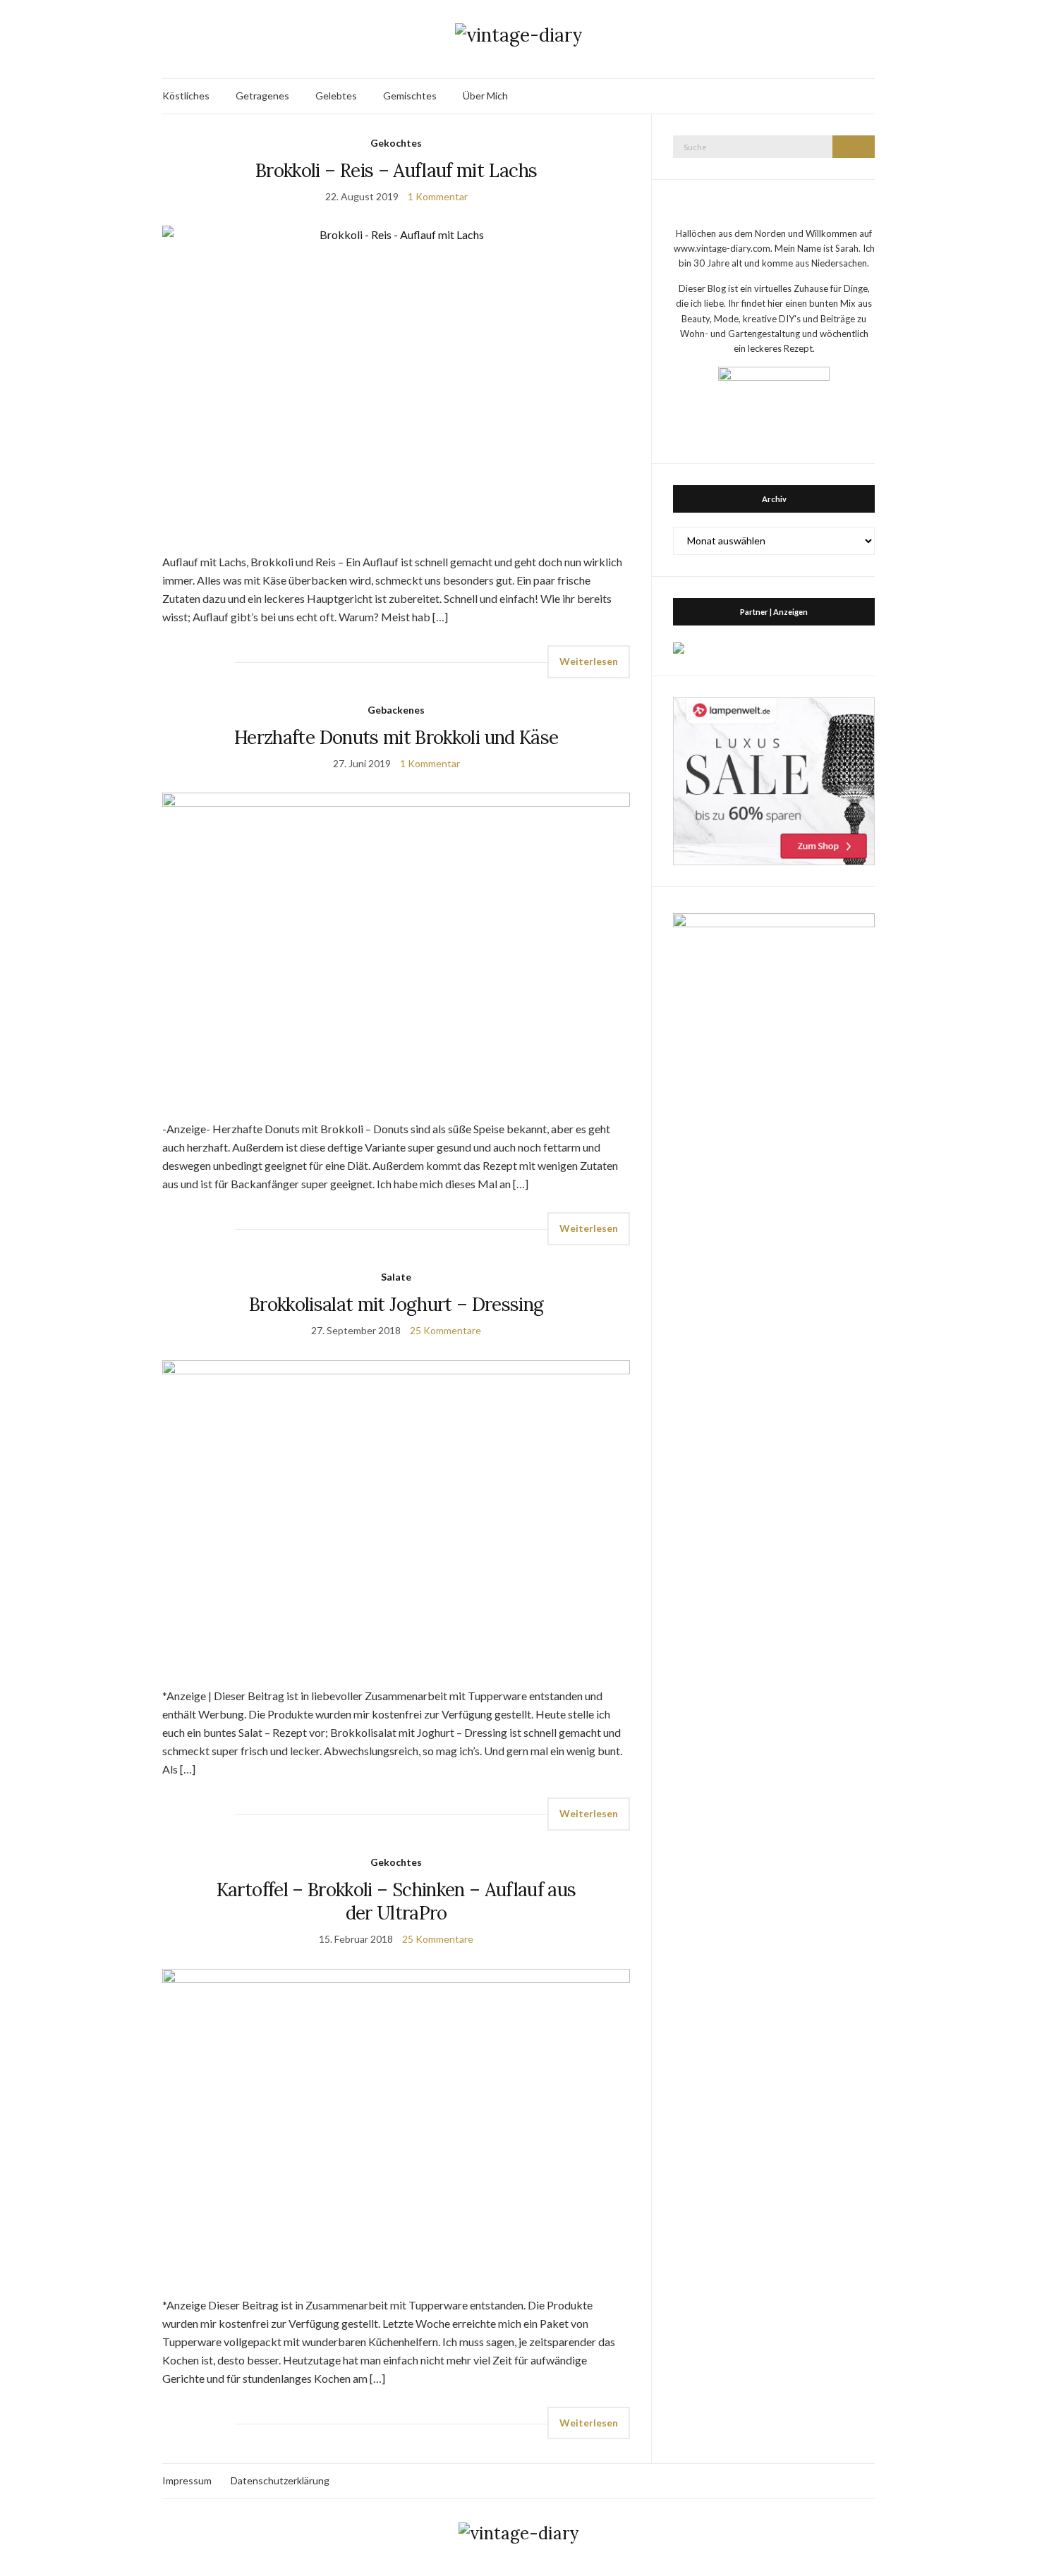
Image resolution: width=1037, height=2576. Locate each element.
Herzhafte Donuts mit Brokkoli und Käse (396, 737)
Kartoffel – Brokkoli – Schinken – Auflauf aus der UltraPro (396, 1901)
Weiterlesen (589, 661)
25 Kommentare (445, 1330)
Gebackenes (396, 710)
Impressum (187, 2480)
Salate (396, 1277)
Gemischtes (410, 96)
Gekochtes (396, 143)
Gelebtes (336, 96)
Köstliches (186, 96)
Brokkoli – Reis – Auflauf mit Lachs (396, 170)
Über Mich (485, 96)
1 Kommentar (438, 196)
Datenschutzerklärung (280, 2480)
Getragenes (262, 96)
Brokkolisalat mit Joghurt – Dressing (396, 1304)
